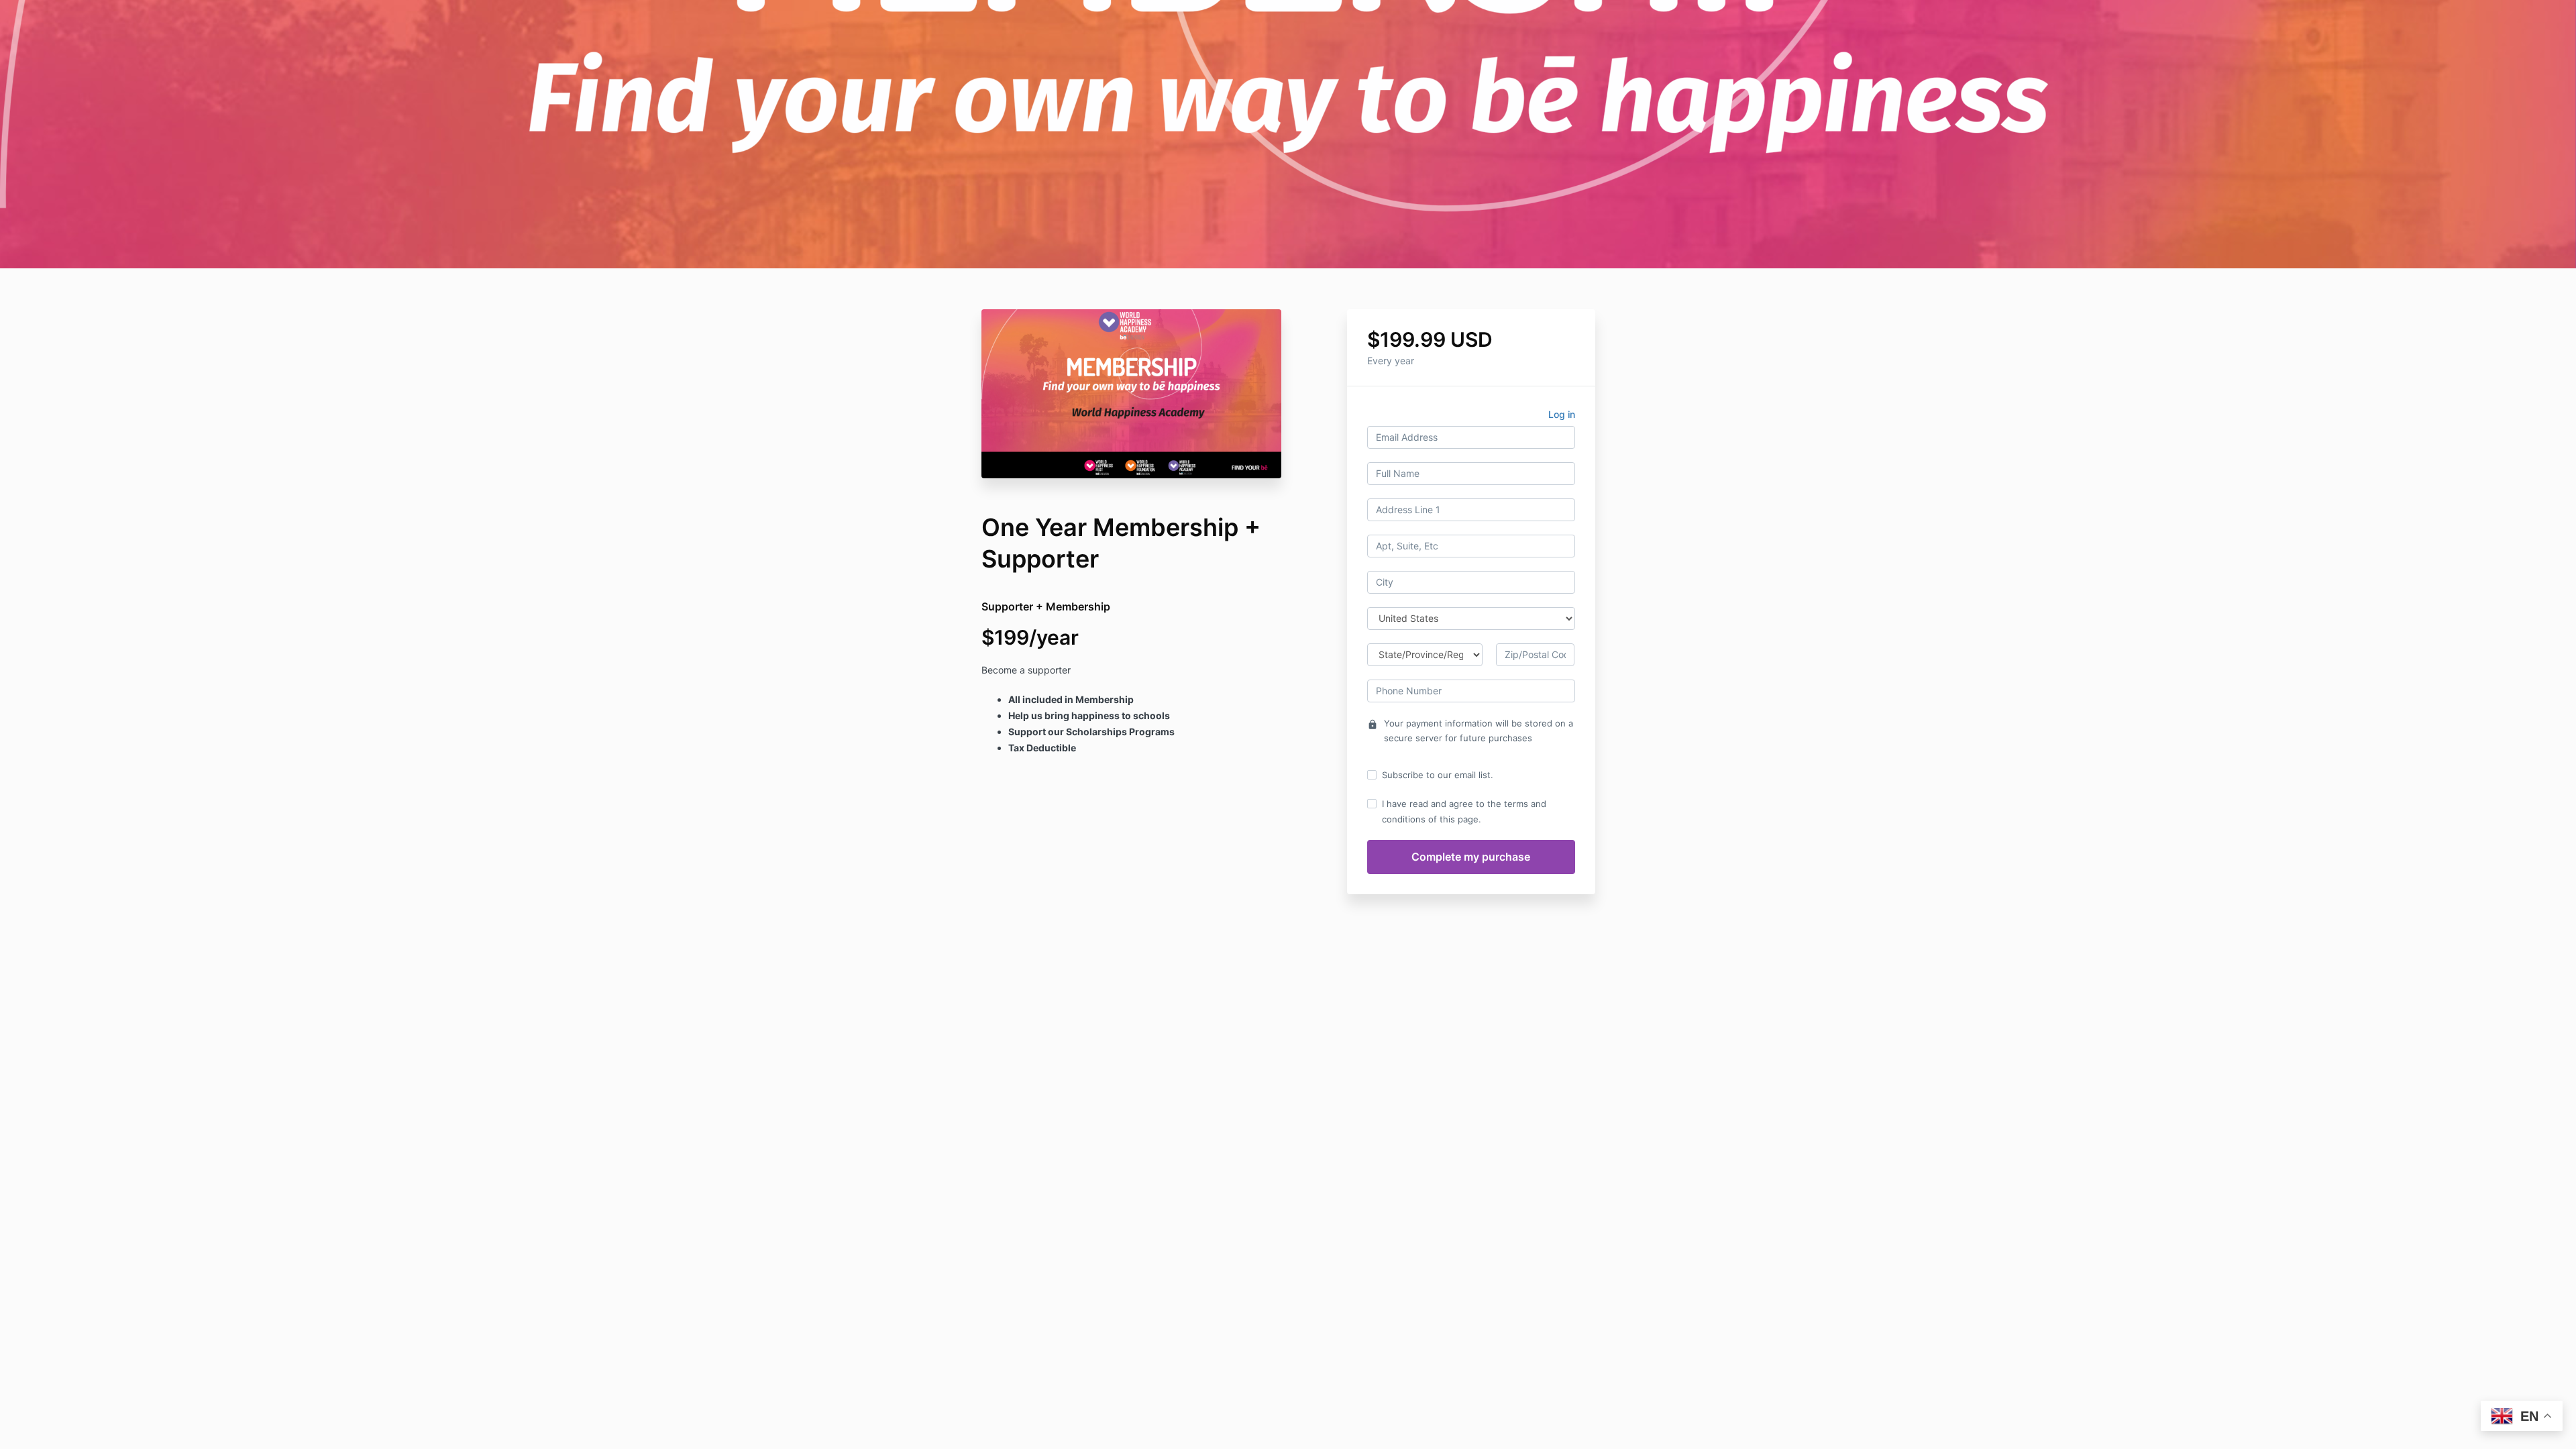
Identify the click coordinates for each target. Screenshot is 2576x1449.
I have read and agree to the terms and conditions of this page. (1464, 811)
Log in (1562, 414)
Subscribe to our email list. (1438, 775)
